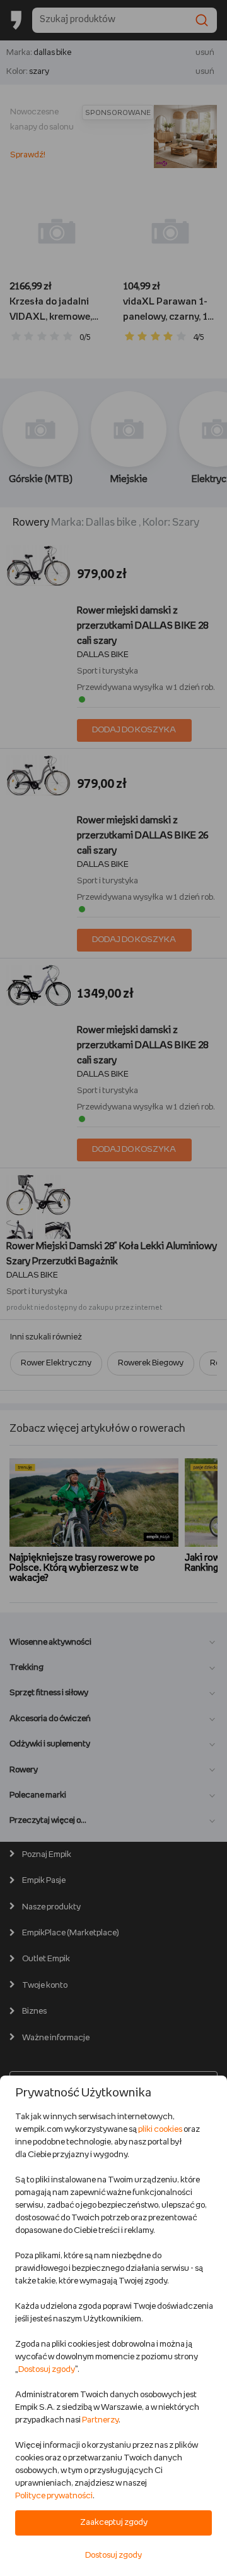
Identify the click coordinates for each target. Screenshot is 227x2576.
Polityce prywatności (54, 2496)
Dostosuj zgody (47, 2370)
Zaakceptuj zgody (114, 2523)
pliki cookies (160, 2130)
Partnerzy (100, 2420)
